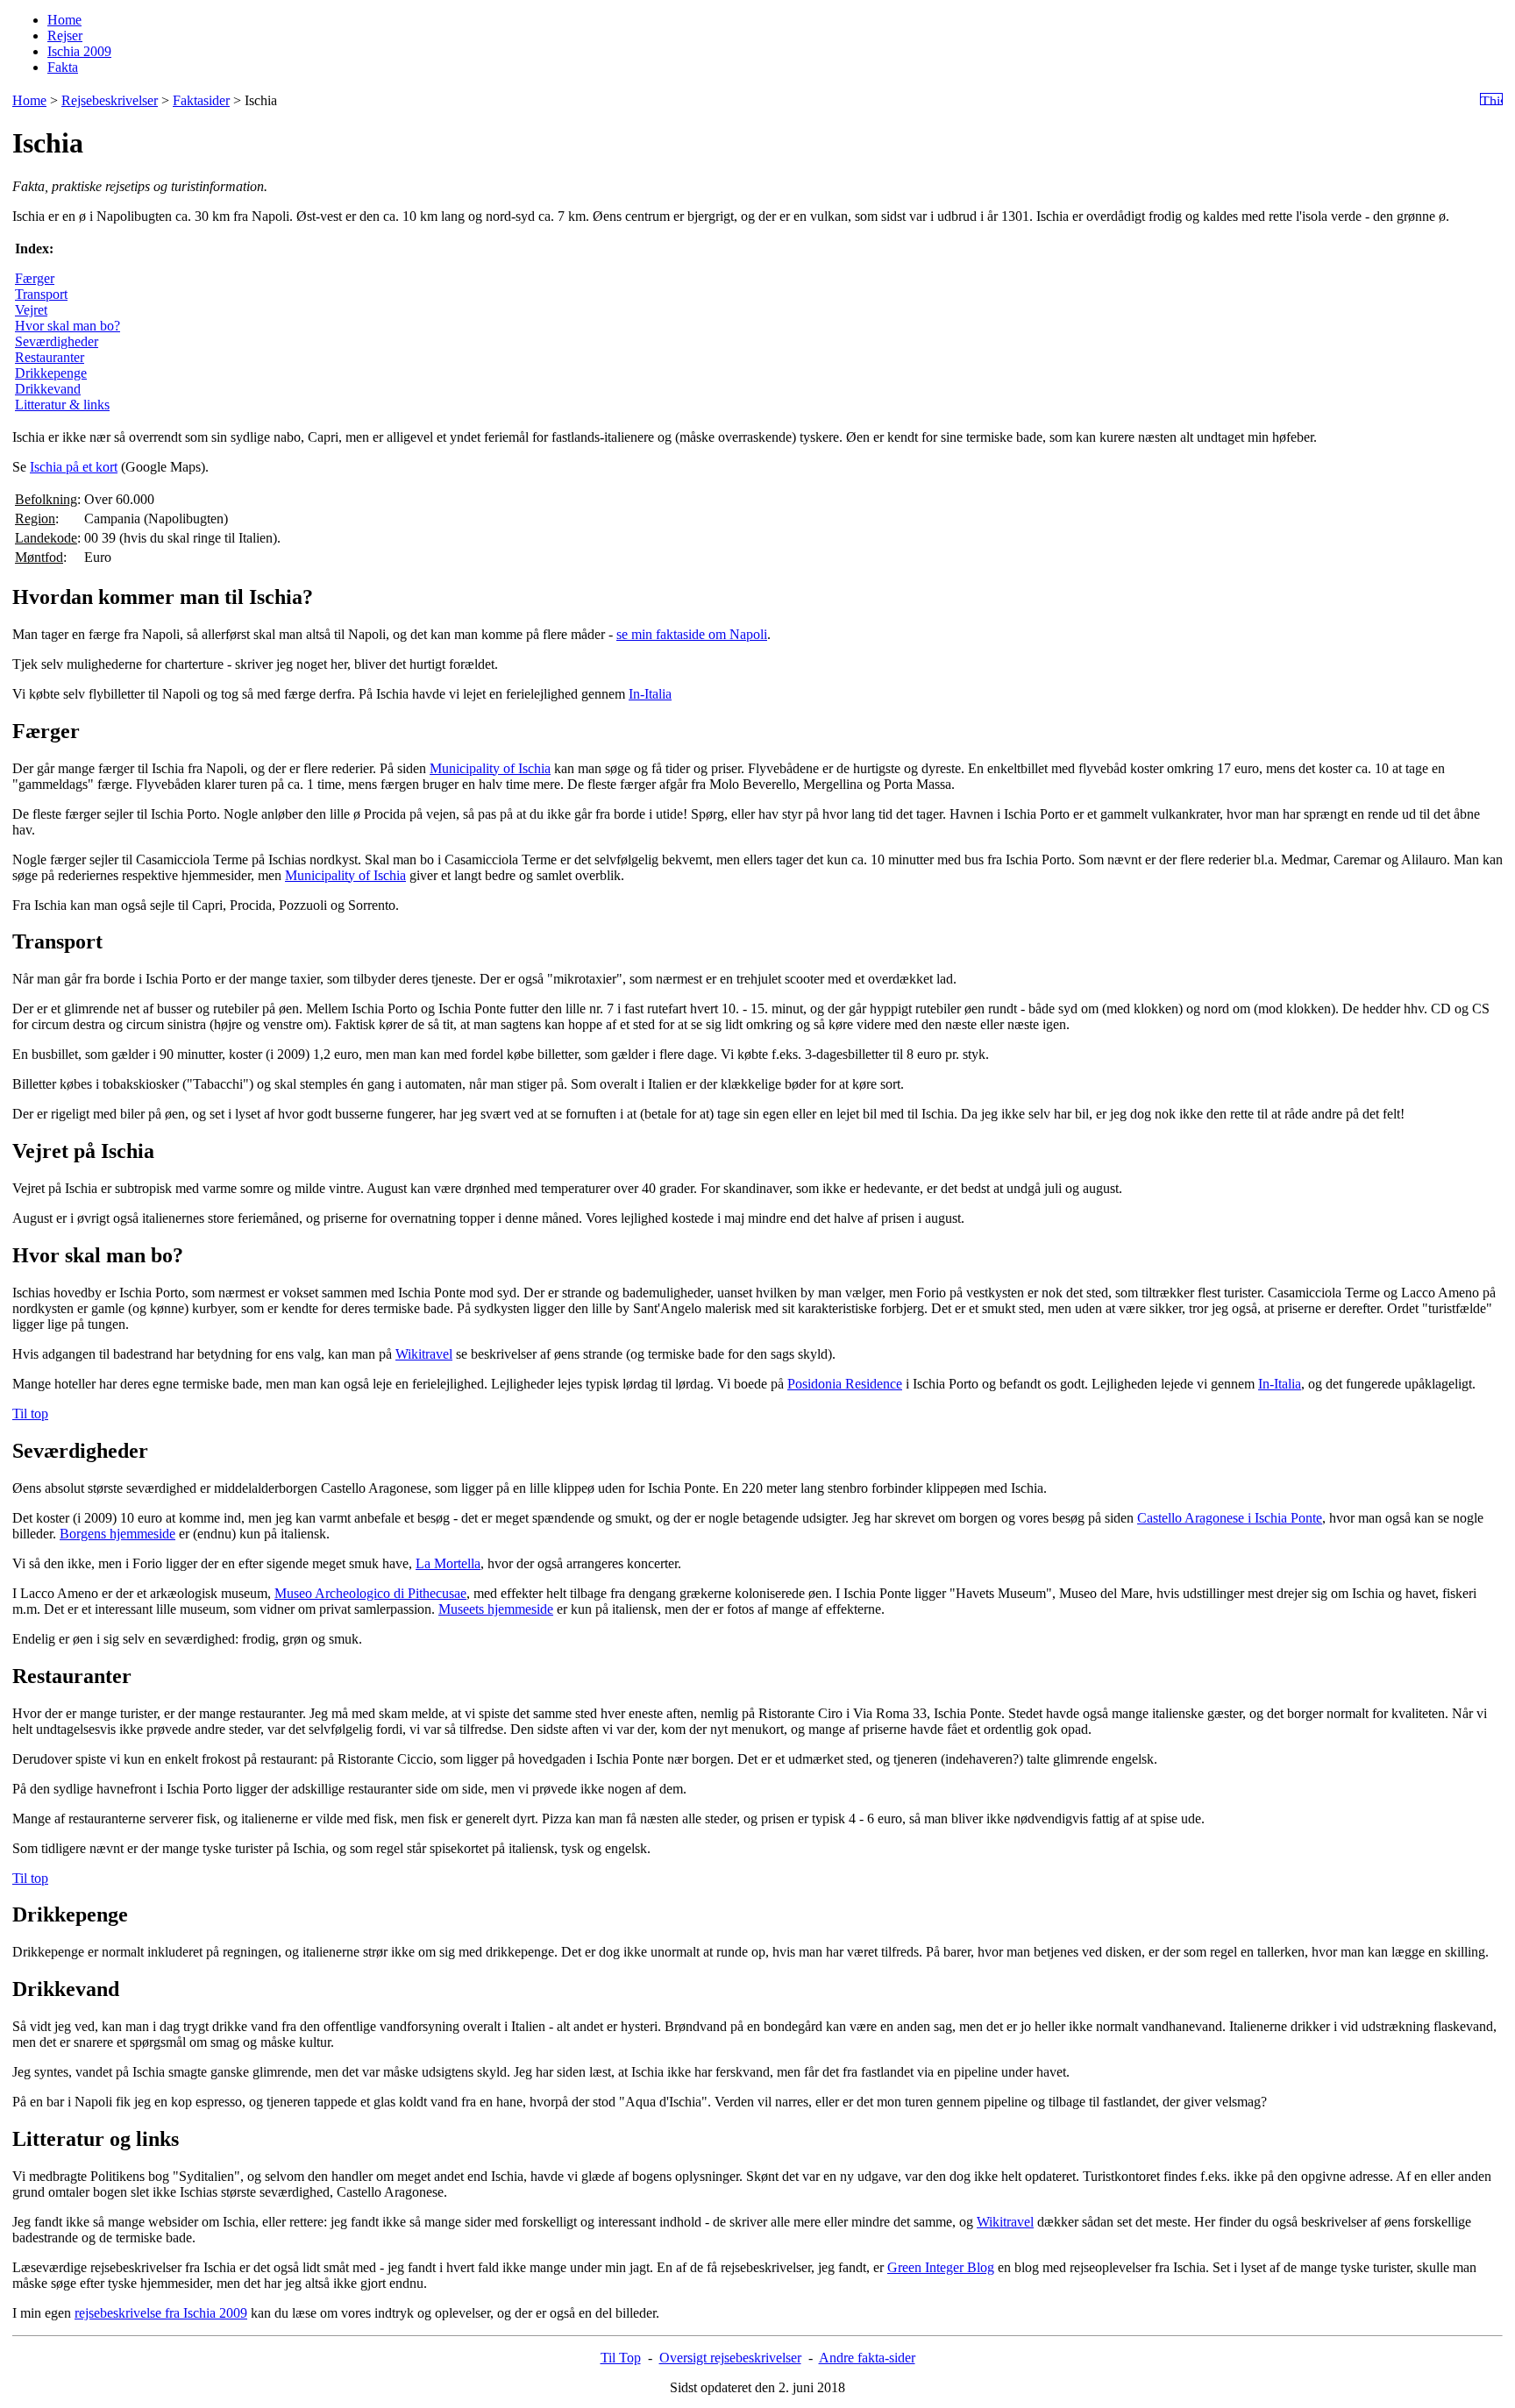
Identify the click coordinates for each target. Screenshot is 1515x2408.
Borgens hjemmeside (117, 1534)
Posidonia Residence (845, 1384)
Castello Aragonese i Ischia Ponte (1230, 1518)
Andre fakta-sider (867, 2358)
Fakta (63, 67)
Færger (35, 278)
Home (64, 20)
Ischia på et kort (74, 467)
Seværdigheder (57, 341)
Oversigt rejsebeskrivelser (730, 2358)
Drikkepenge (51, 373)
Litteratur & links (62, 405)
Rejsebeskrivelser (110, 100)
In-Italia (650, 694)
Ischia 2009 (79, 51)
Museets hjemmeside (496, 1609)
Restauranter (50, 357)
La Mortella (448, 1563)
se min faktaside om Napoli (692, 634)
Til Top (621, 2358)
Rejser (65, 36)
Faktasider (201, 100)
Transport (41, 294)
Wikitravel (424, 1354)
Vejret (31, 310)
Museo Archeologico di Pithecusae (370, 1593)
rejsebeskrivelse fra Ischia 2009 (161, 2313)
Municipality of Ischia (490, 768)
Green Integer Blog (941, 2267)
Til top (30, 1414)
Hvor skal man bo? (68, 326)
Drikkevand (48, 389)
